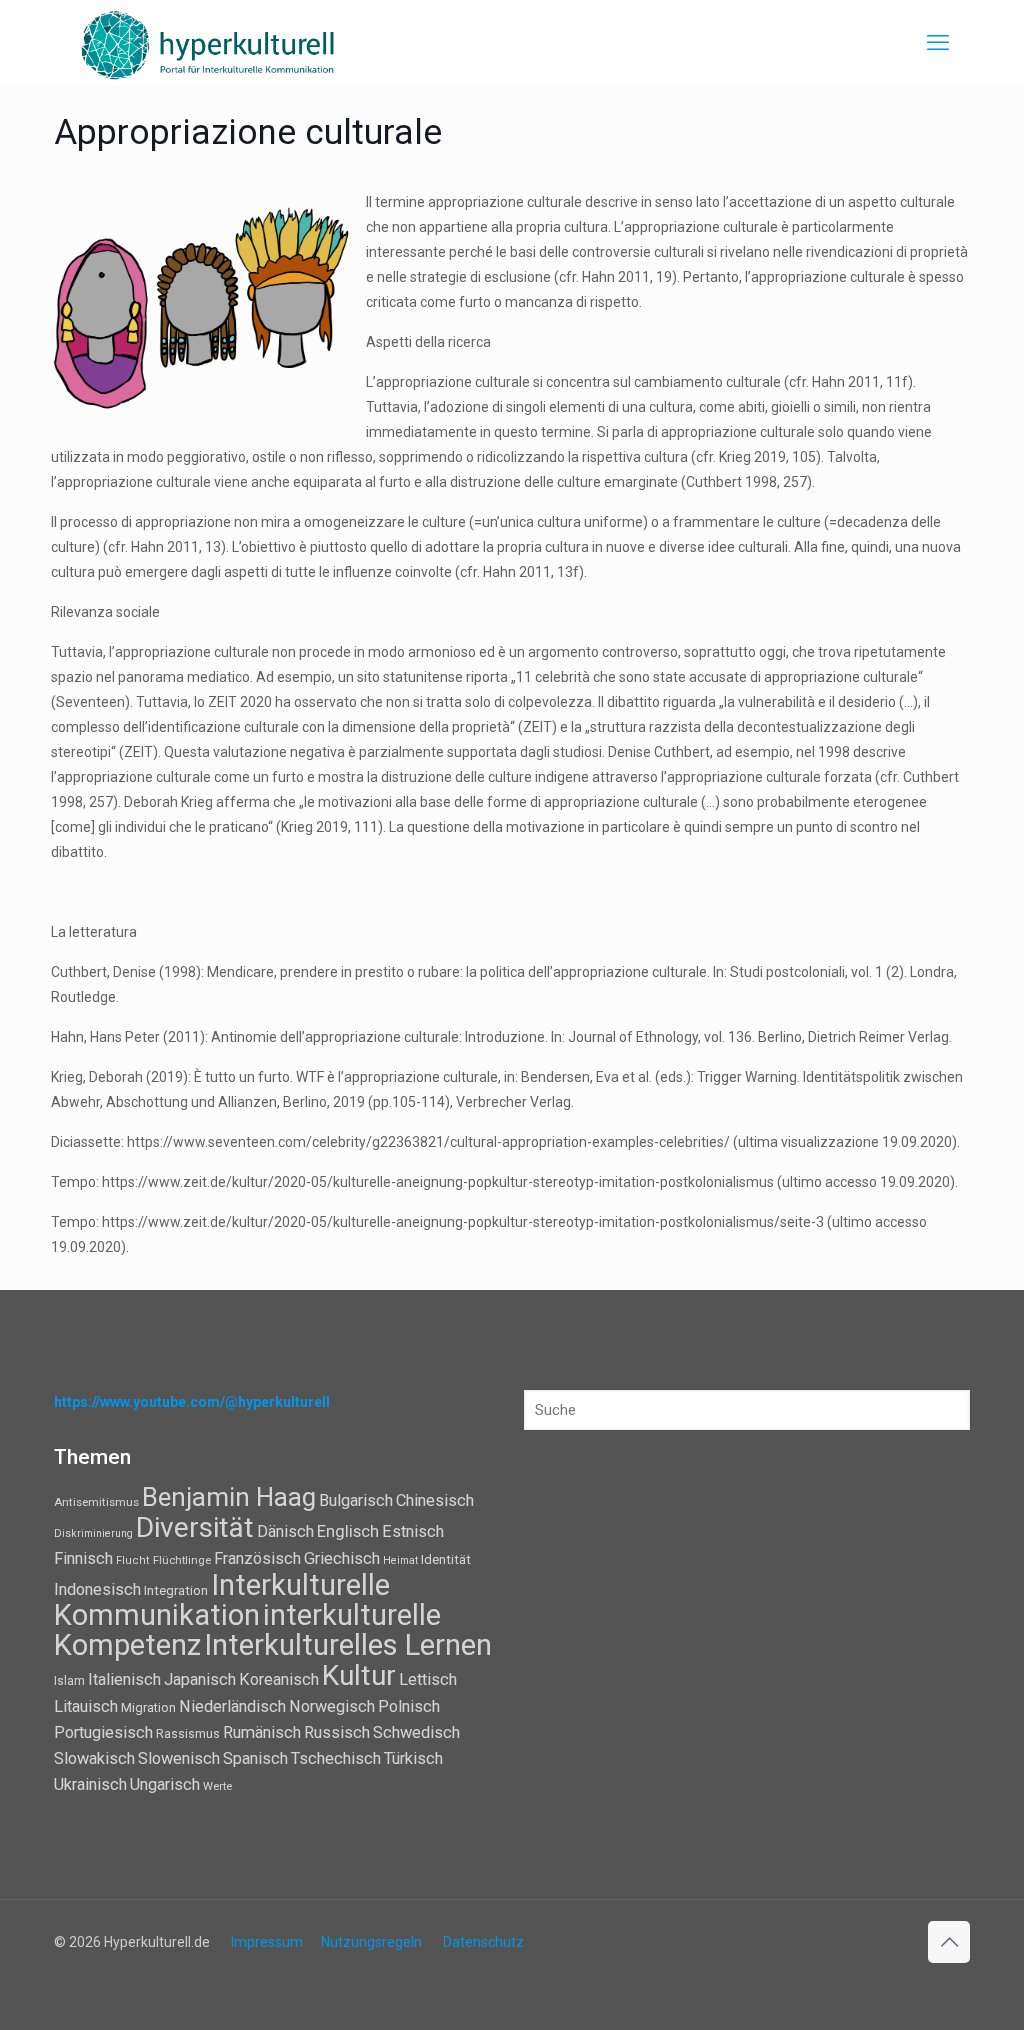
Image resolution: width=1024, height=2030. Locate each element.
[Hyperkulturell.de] (208, 42)
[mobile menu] (938, 43)
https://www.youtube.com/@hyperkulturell (192, 1402)
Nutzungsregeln (371, 1942)
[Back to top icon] (949, 1942)
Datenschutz (483, 1942)
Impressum (267, 1942)
